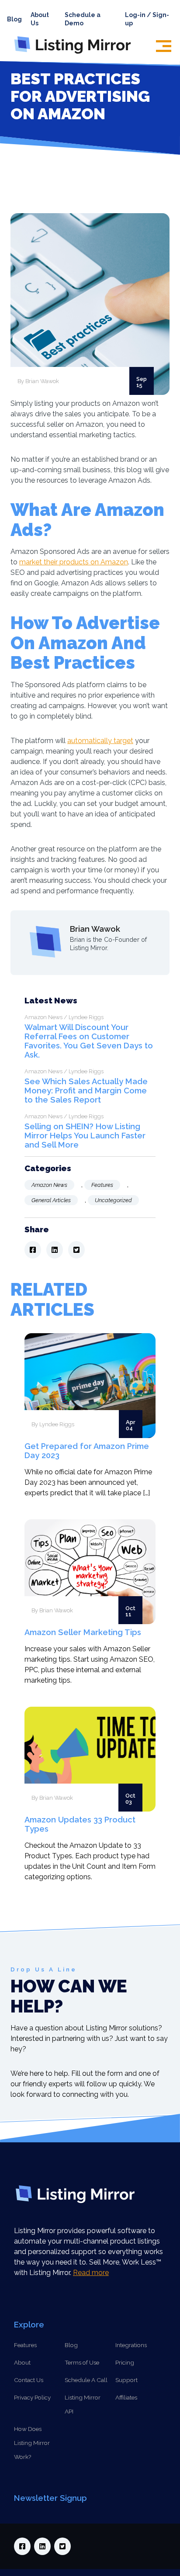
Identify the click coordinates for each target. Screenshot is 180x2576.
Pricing (125, 2362)
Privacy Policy (32, 2397)
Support (126, 2380)
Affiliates (126, 2397)
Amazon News (49, 1185)
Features (102, 1185)
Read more (91, 2273)
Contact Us (29, 2380)
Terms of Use (82, 2362)
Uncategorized (113, 1200)
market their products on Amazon (74, 562)
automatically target (100, 741)
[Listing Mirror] (76, 54)
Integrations (131, 2345)
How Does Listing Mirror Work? (32, 2443)
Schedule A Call (86, 2380)
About (22, 2362)
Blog (14, 19)
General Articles (51, 1200)
